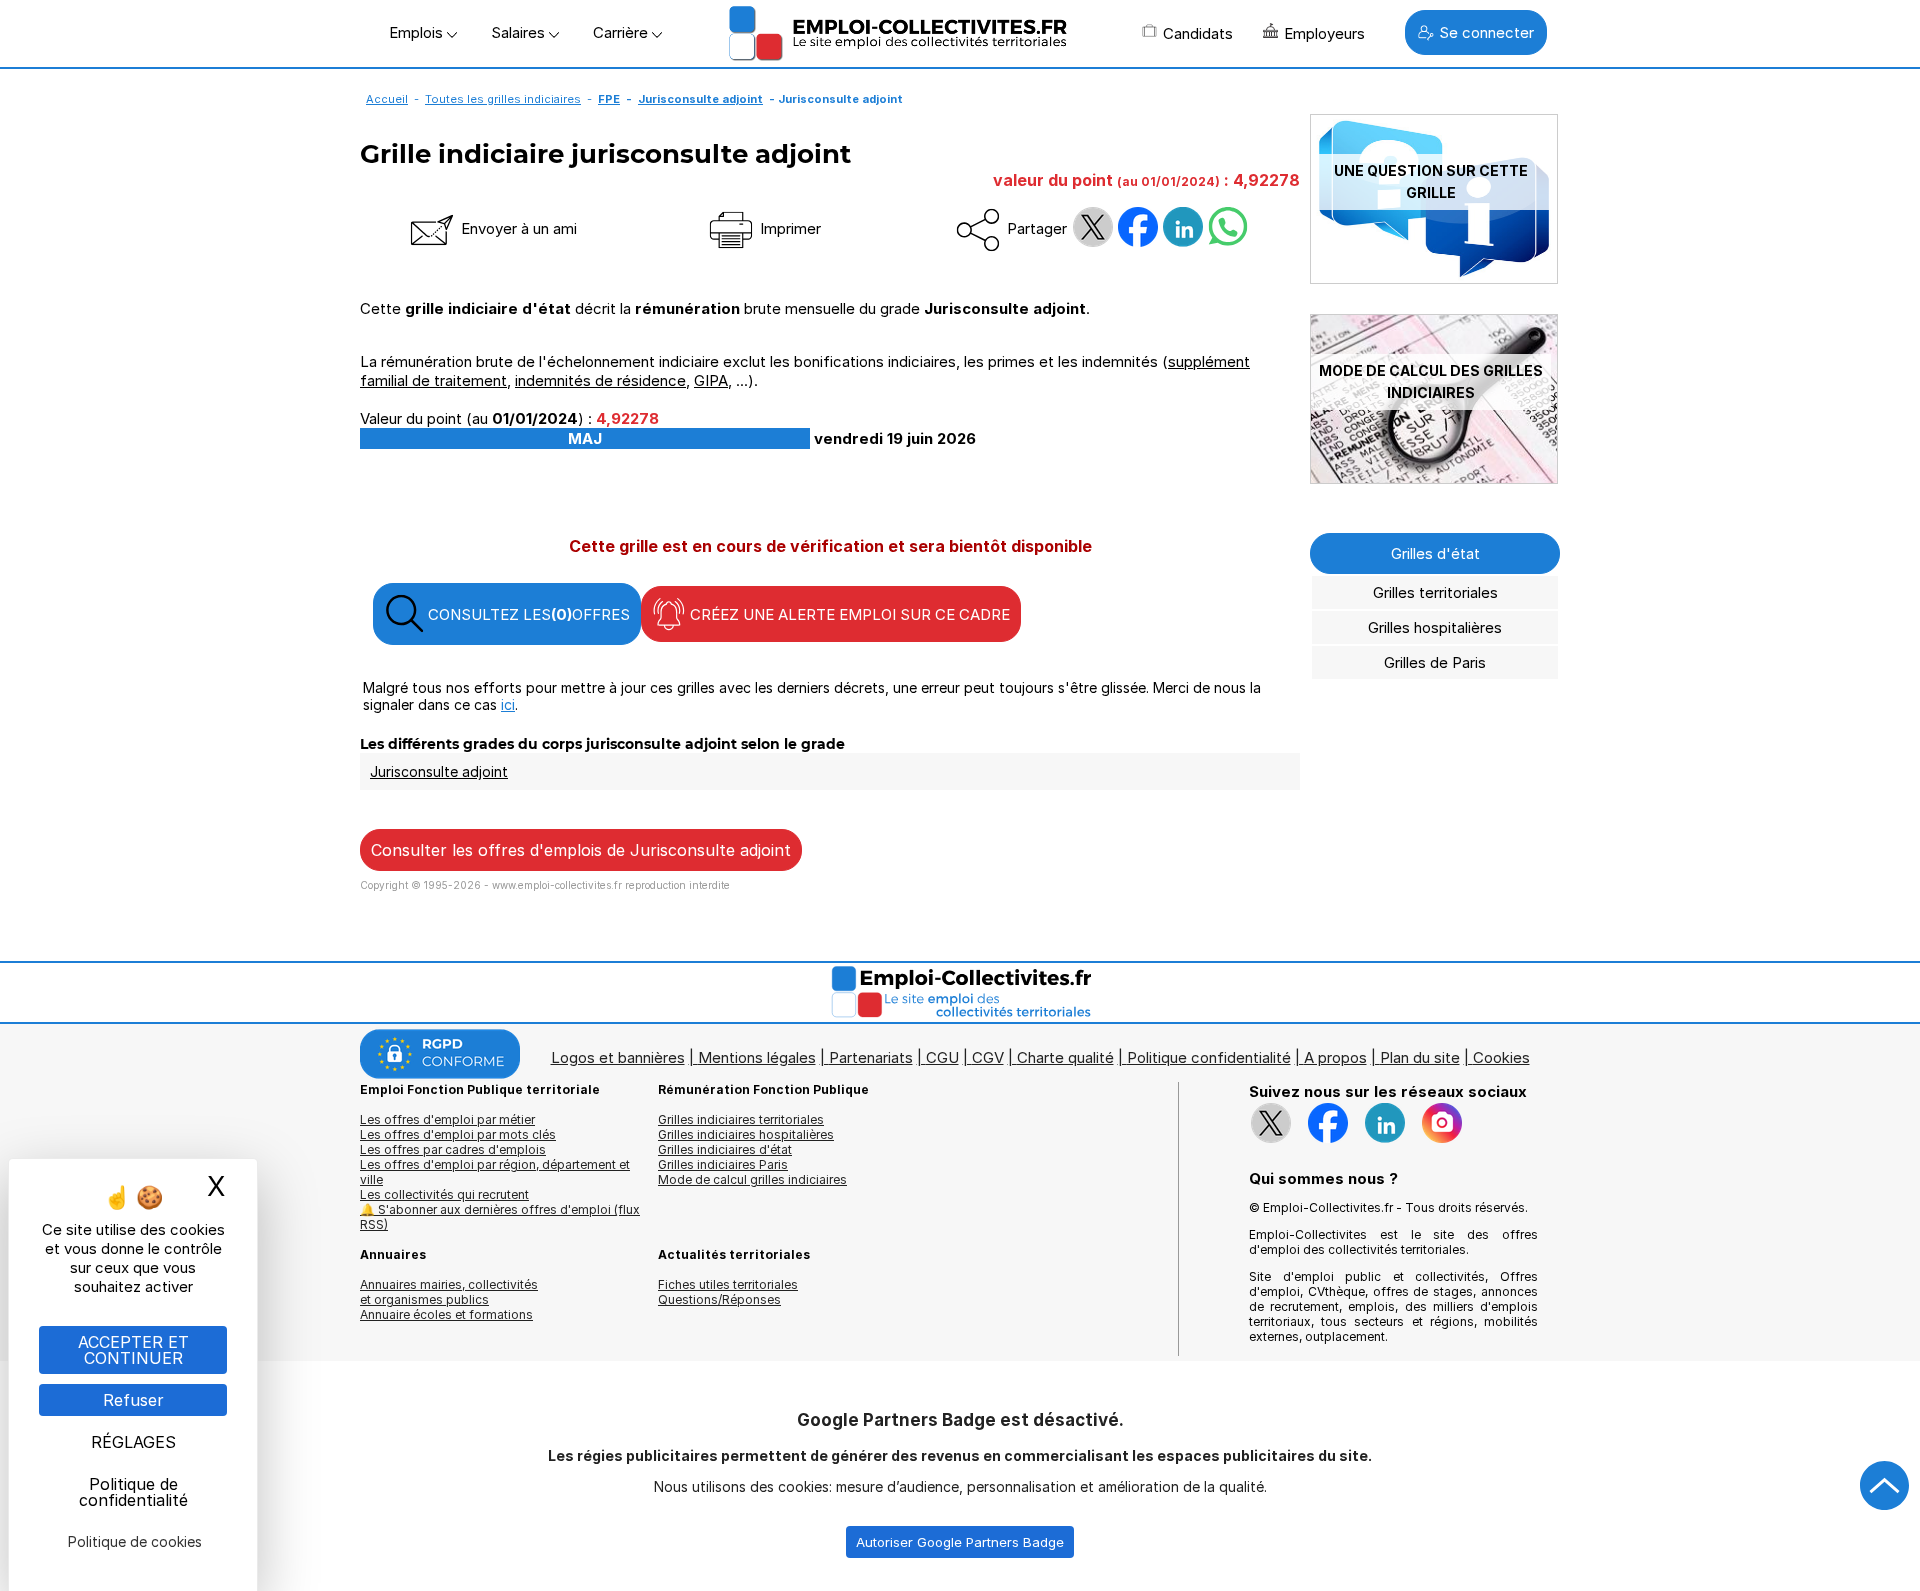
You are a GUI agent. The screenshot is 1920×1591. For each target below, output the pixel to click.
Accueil (387, 99)
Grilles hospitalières (1435, 627)
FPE (609, 99)
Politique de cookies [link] (135, 1541)
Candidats (1198, 33)
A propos (1335, 1057)
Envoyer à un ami (517, 228)
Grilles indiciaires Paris (723, 1164)
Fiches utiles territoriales (728, 1284)
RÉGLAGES (133, 1442)
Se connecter (1486, 32)
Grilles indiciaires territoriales (741, 1119)
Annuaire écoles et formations (446, 1314)
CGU (942, 1057)
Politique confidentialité (1209, 1057)
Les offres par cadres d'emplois (453, 1149)
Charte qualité (1065, 1057)
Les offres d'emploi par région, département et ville (495, 1172)
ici (508, 704)
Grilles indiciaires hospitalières (746, 1134)
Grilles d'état (1435, 553)
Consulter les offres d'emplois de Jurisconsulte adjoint (581, 850)
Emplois (418, 32)
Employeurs (1324, 33)
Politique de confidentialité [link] (133, 1492)
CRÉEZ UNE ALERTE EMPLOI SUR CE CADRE (848, 614)
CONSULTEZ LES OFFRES (527, 614)
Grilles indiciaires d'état (725, 1149)
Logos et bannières (618, 1057)
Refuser (133, 1400)
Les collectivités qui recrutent (444, 1194)
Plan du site (1420, 1057)
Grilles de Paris (1435, 662)
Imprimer (788, 228)
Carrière (622, 32)
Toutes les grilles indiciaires (503, 99)
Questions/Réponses (719, 1299)
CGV (988, 1057)
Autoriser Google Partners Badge (960, 1542)
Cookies (1501, 1057)
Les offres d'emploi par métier (447, 1119)
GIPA (711, 380)
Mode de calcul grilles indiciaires (752, 1179)
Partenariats (871, 1057)
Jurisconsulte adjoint (700, 99)
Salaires (520, 32)
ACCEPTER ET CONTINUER (133, 1350)
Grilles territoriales (1435, 592)
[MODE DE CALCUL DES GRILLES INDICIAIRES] (1434, 478)
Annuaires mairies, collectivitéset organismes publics (449, 1292)
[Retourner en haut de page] (1885, 1486)
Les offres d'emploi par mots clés (458, 1134)
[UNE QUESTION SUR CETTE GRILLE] (1434, 278)
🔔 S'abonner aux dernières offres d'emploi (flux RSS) (500, 1217)
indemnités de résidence (600, 380)
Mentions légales (757, 1057)
